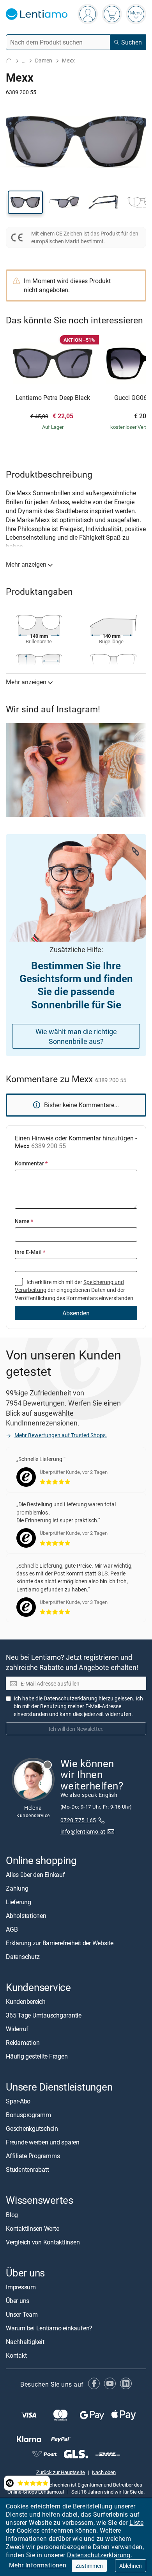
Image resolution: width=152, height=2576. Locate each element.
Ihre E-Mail (30, 1252)
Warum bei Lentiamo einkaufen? (49, 2328)
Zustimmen (89, 2566)
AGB (12, 1929)
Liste (136, 2522)
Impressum (21, 2287)
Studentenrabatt (27, 2170)
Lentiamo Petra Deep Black (53, 398)
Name (24, 1221)
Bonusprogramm (28, 2115)
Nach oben (104, 2472)
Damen (44, 60)
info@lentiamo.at (83, 1831)
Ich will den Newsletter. (76, 1729)
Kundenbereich (26, 2002)
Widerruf (17, 2029)
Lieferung (19, 1902)
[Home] (9, 61)
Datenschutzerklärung (99, 2555)
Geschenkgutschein (32, 2129)
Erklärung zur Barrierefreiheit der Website (60, 1943)
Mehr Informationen (38, 2565)
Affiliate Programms (33, 2156)
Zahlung (17, 1888)
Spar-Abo (18, 2101)
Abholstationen (26, 1916)
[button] (25, 202)
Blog (12, 2215)
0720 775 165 (78, 1820)
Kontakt (16, 2355)
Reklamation (23, 2043)
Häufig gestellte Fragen (37, 2056)
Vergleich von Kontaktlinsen (43, 2242)
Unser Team (22, 2314)
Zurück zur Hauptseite (61, 2472)
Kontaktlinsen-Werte (32, 2228)
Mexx (68, 60)
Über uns (18, 2301)
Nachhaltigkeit (25, 2342)
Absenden (76, 1313)
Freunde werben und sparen (43, 2143)
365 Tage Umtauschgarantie (44, 2015)
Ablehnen (131, 2566)
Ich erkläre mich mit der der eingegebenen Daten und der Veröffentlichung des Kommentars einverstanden (74, 1290)
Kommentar (31, 1163)
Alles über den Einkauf (35, 1875)
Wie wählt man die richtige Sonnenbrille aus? (76, 1036)
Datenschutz (23, 1957)
